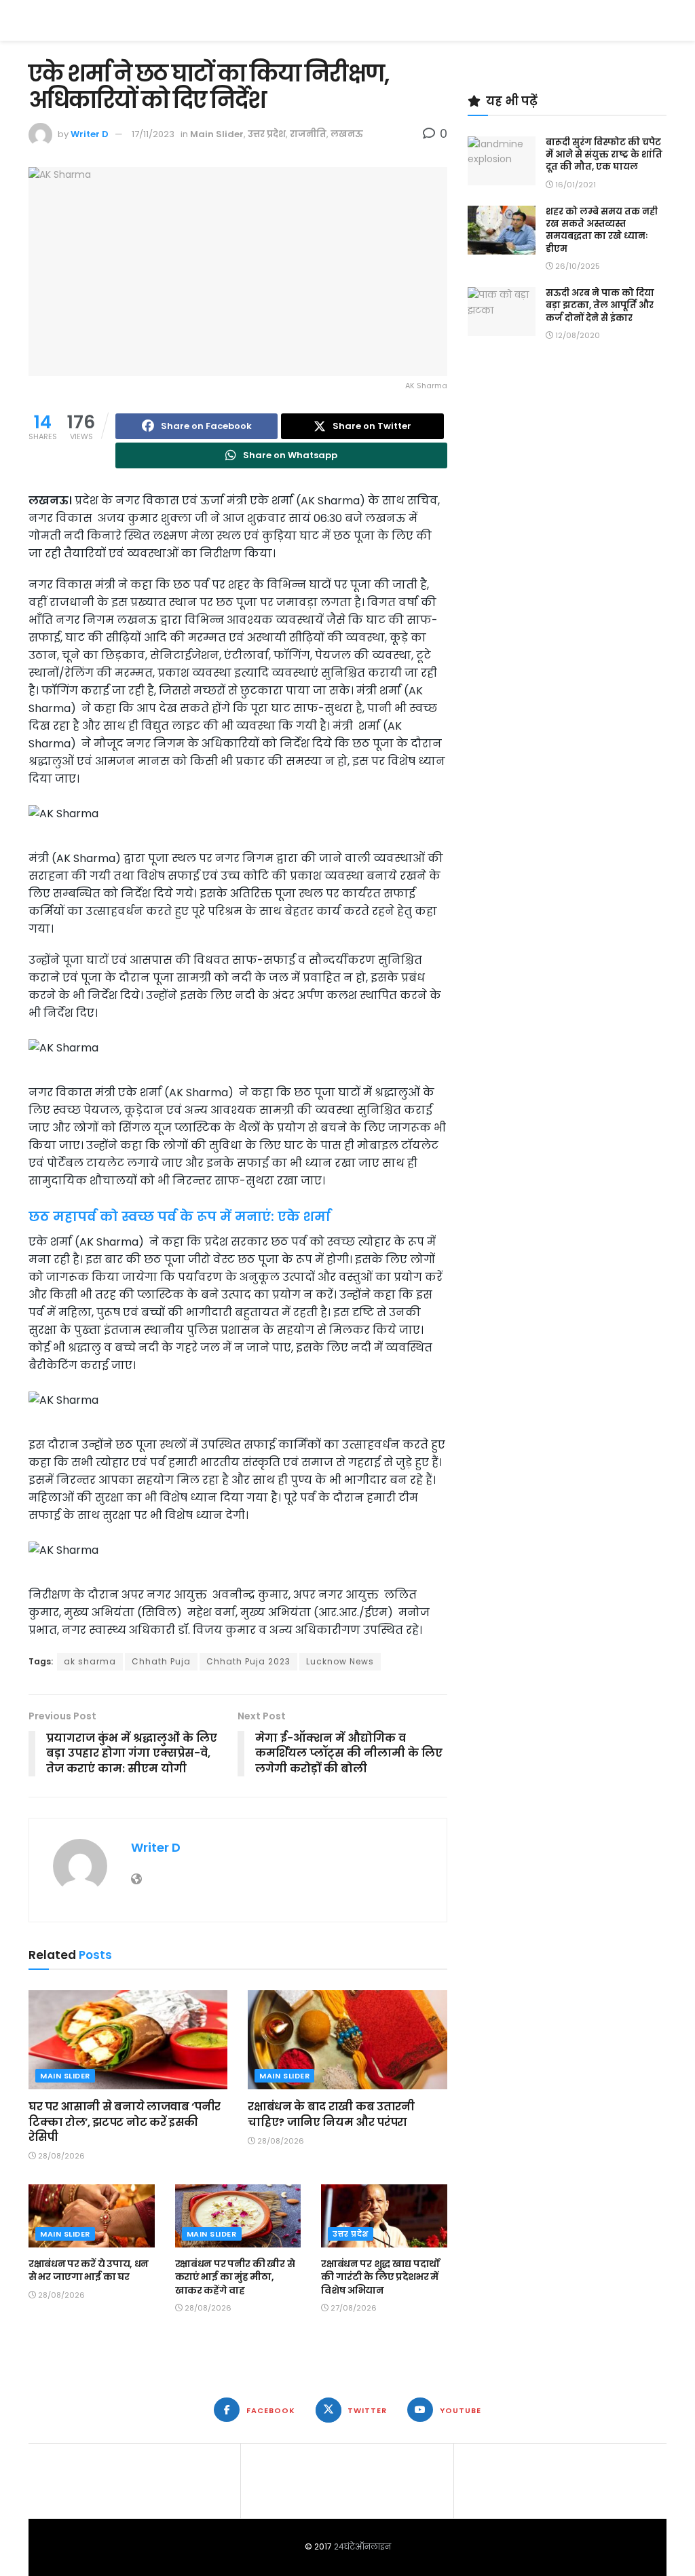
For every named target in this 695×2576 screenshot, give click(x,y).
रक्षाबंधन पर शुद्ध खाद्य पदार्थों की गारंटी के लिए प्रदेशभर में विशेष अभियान (380, 2277)
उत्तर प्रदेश (267, 134)
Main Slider (217, 134)
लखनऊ (347, 134)
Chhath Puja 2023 (248, 1661)
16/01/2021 (575, 185)
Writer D (90, 134)
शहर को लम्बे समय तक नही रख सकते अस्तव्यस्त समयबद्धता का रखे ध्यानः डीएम (602, 230)
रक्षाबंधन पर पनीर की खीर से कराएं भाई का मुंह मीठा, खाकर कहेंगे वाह (235, 2277)
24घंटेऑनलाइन (362, 2546)
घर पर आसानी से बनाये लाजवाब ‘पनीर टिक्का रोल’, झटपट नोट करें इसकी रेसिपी (125, 2122)
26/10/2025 (577, 266)
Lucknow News (340, 1661)
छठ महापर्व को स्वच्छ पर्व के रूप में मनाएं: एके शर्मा (180, 1217)
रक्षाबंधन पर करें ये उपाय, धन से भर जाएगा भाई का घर (89, 2271)
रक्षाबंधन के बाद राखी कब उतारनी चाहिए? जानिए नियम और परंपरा (331, 2114)
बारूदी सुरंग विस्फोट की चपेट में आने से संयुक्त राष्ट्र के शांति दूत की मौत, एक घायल (604, 154)
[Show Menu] (660, 20)
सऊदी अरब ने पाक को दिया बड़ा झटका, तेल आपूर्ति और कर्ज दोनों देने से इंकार (600, 305)
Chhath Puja (161, 1661)
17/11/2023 (153, 134)
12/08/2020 (577, 335)
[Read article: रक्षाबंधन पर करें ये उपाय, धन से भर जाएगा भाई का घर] (92, 2216)
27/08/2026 (353, 2308)
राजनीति (308, 134)
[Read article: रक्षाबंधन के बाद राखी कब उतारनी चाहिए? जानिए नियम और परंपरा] (347, 2040)
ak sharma (90, 1661)
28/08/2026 (60, 2156)
